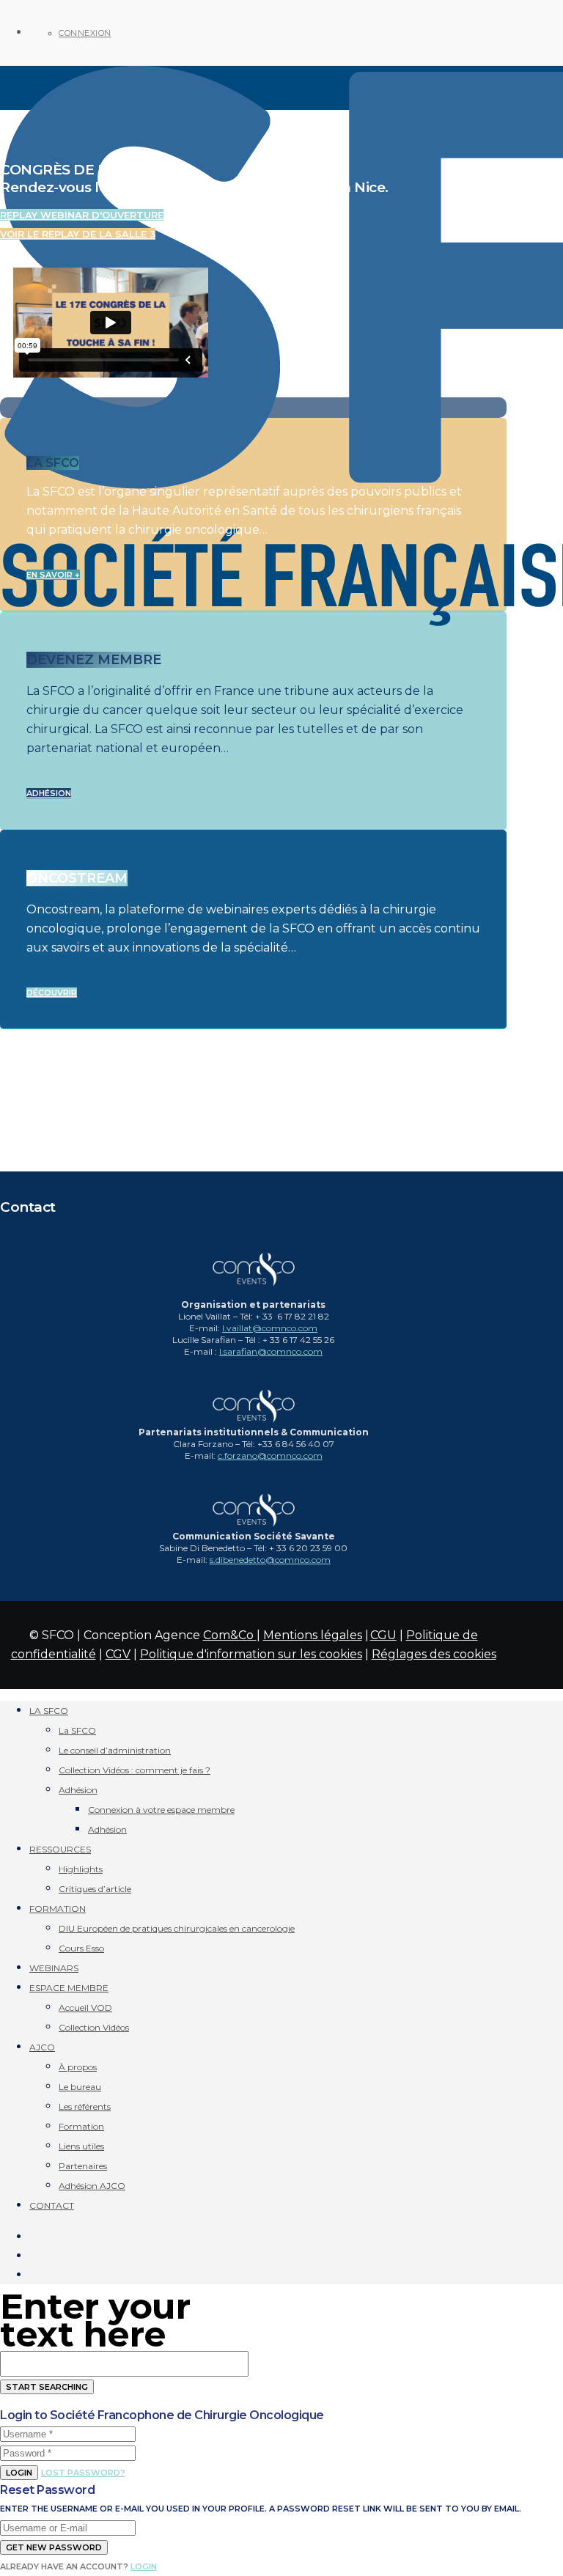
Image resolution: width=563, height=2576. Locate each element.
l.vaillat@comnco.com (270, 1328)
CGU (383, 1635)
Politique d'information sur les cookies (251, 1654)
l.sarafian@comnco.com (271, 1351)
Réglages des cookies (434, 1654)
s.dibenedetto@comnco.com (270, 1560)
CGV (118, 1654)
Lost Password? (83, 2473)
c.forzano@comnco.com (270, 1456)
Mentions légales (313, 1635)
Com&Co (230, 1635)
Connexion (85, 33)
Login (19, 2473)
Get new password (54, 2547)
